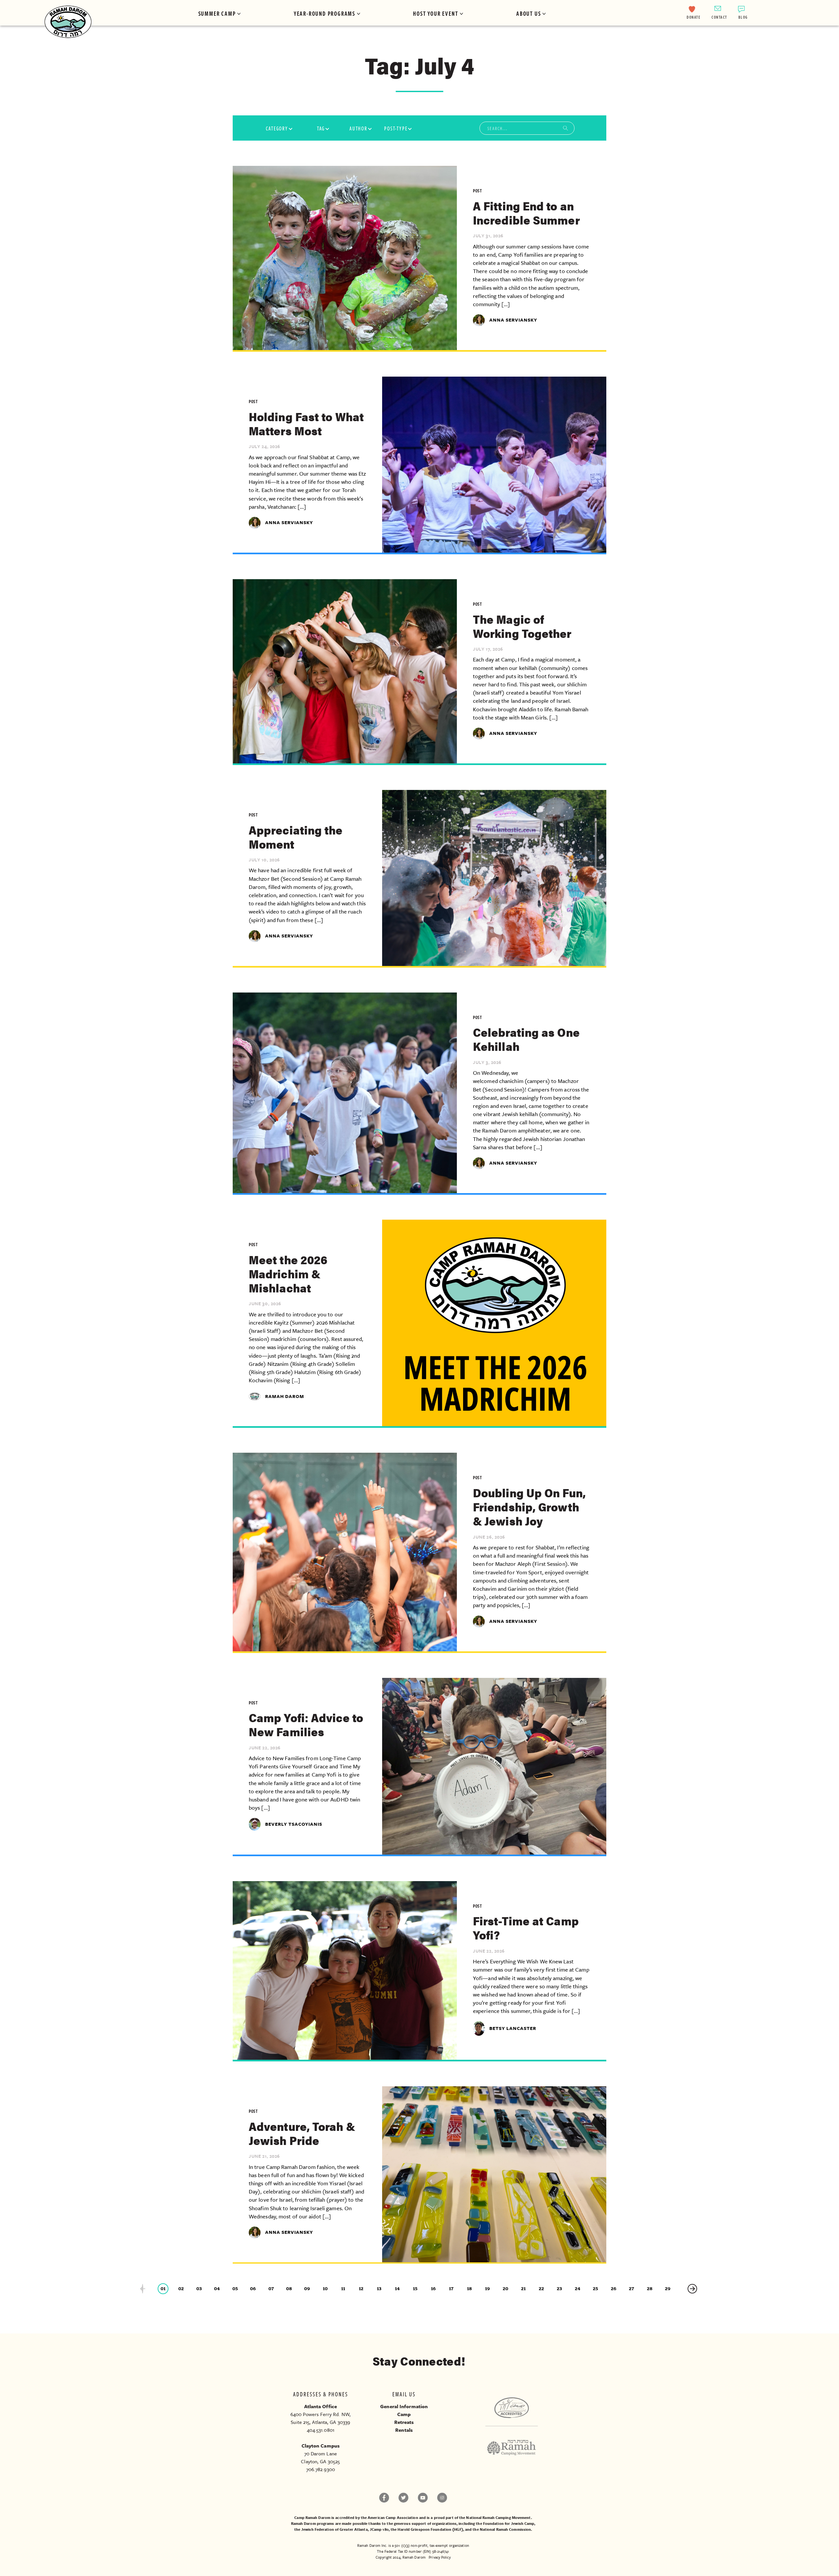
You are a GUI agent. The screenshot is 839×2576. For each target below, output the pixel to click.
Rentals (404, 2430)
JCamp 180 (379, 2529)
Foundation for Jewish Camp (509, 2523)
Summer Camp (217, 13)
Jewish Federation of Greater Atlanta (334, 2529)
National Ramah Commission (506, 2529)
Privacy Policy (439, 2557)
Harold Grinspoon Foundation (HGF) (430, 2529)
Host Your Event (436, 13)
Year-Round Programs (324, 13)
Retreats (404, 2422)
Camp (404, 2414)
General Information (404, 2406)
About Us (528, 13)
